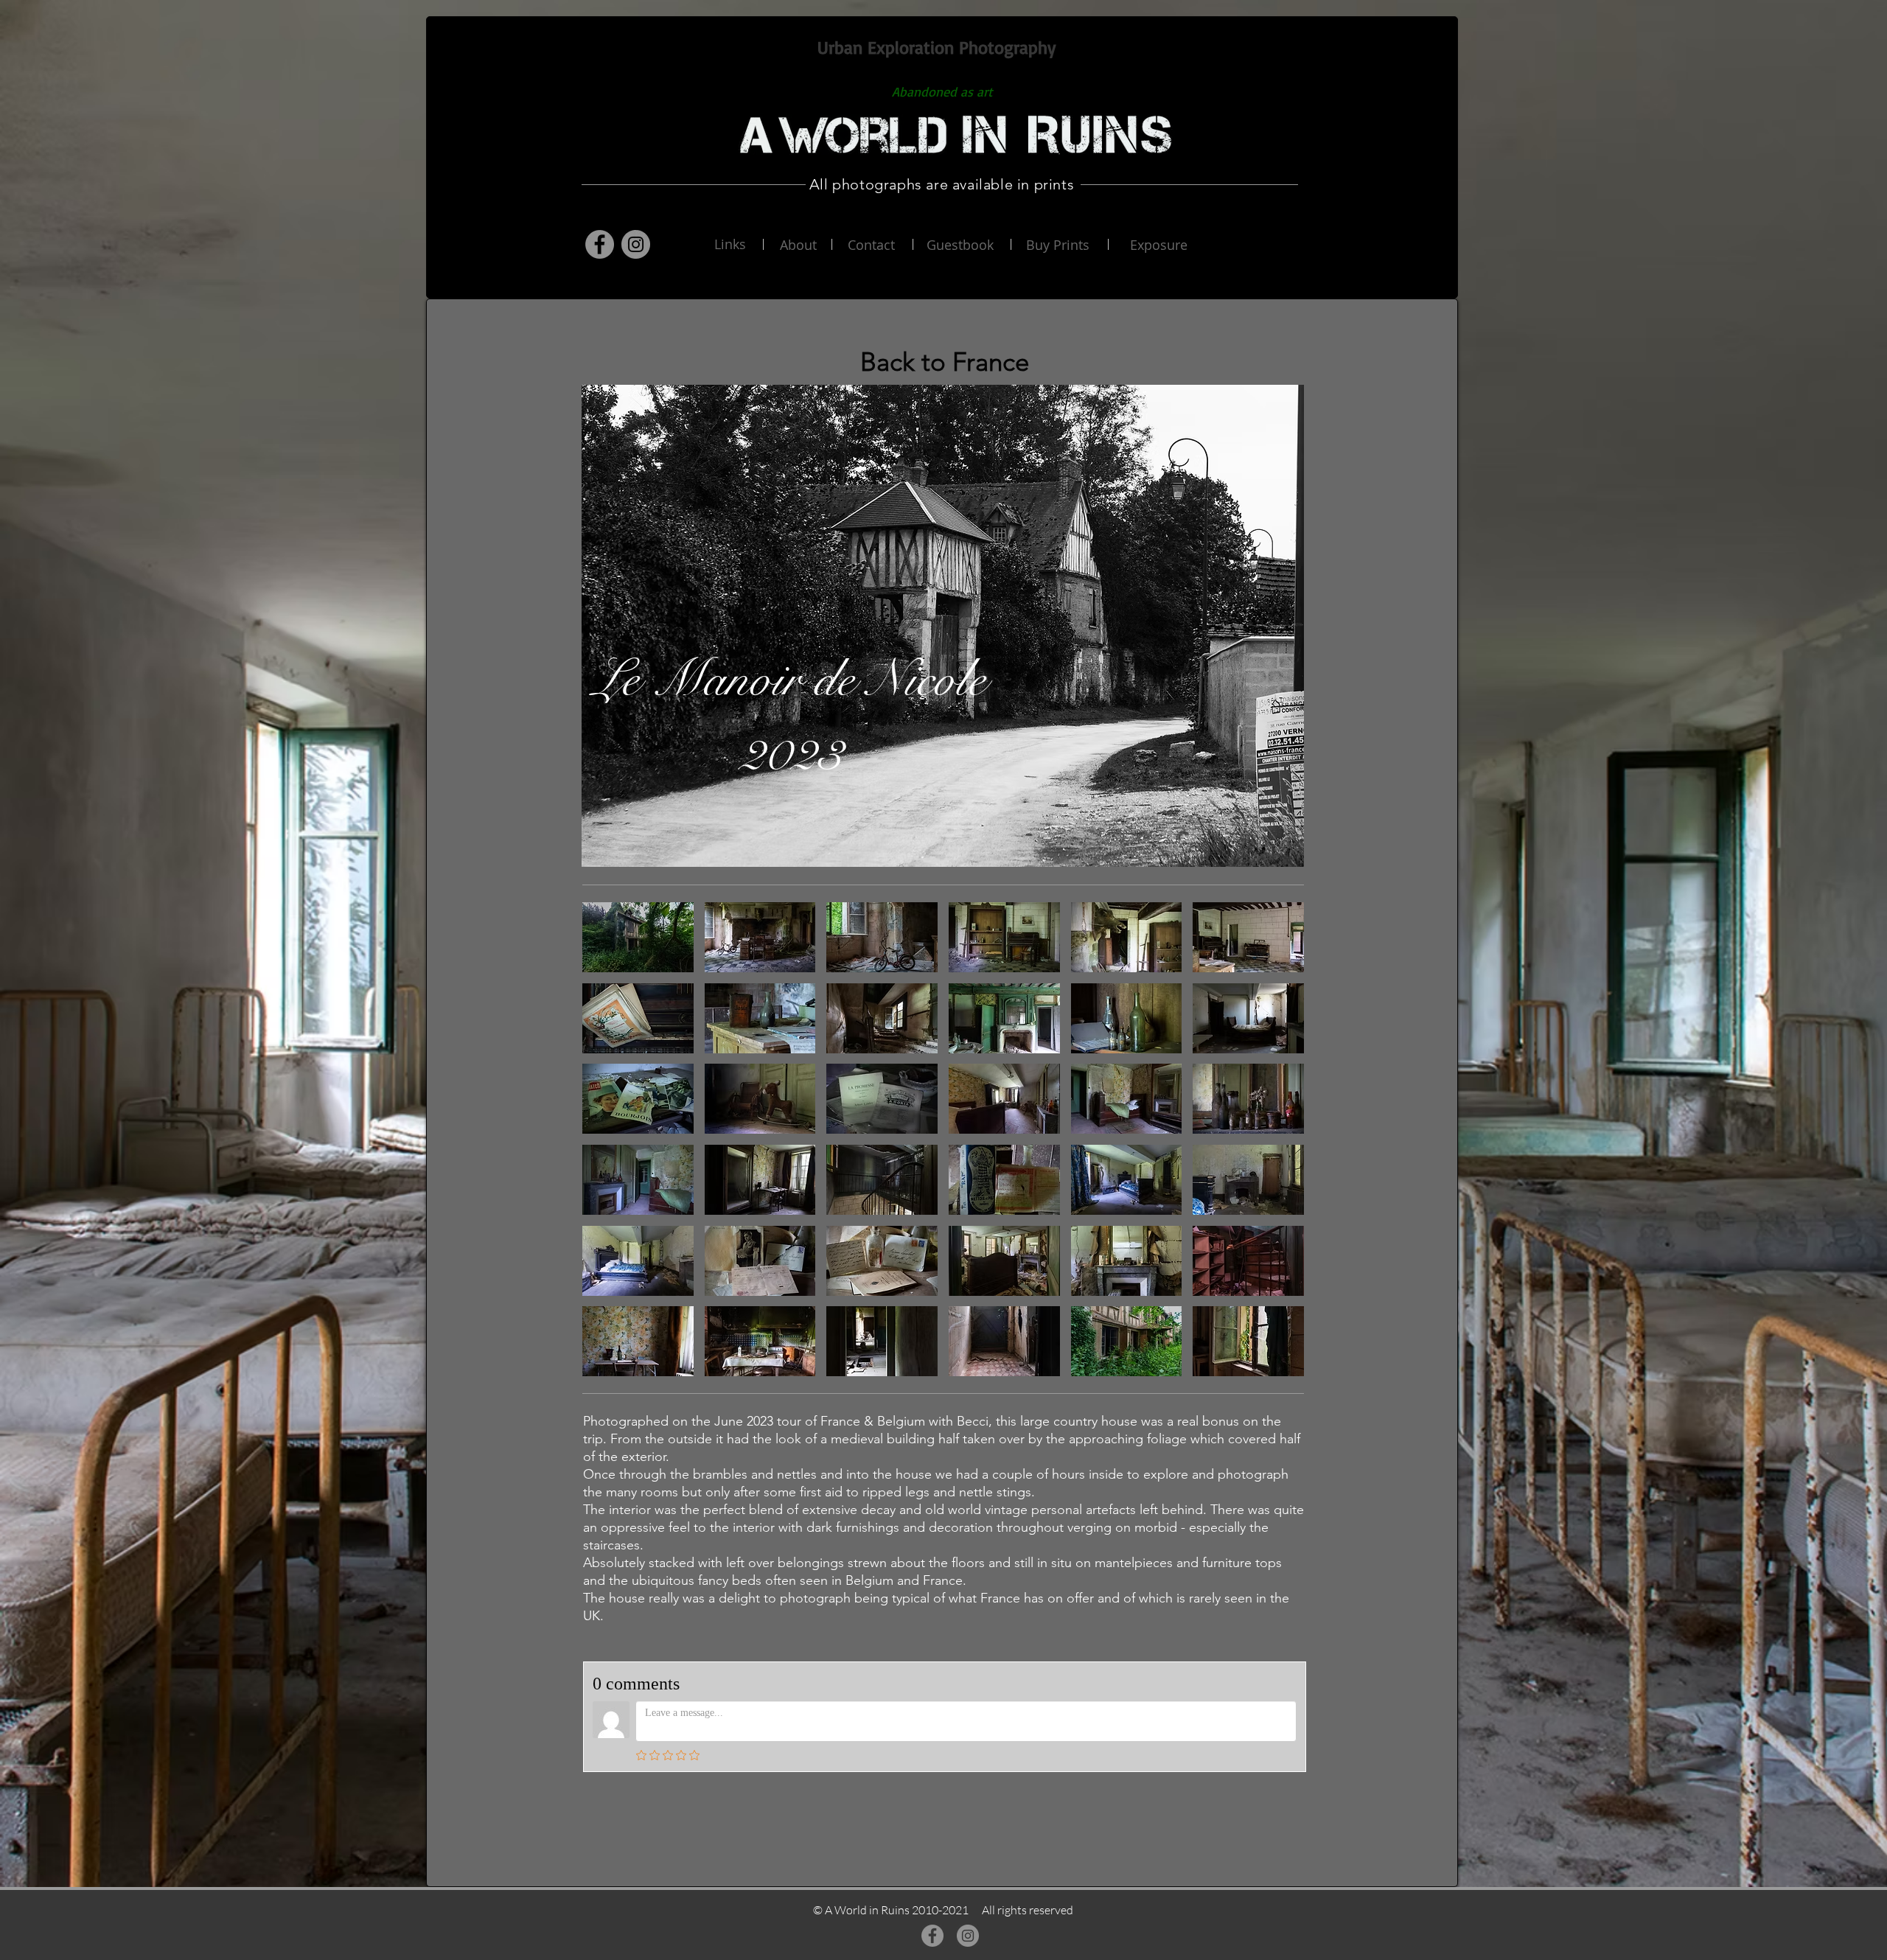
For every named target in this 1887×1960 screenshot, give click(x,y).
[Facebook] (600, 244)
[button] (638, 937)
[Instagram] (636, 244)
